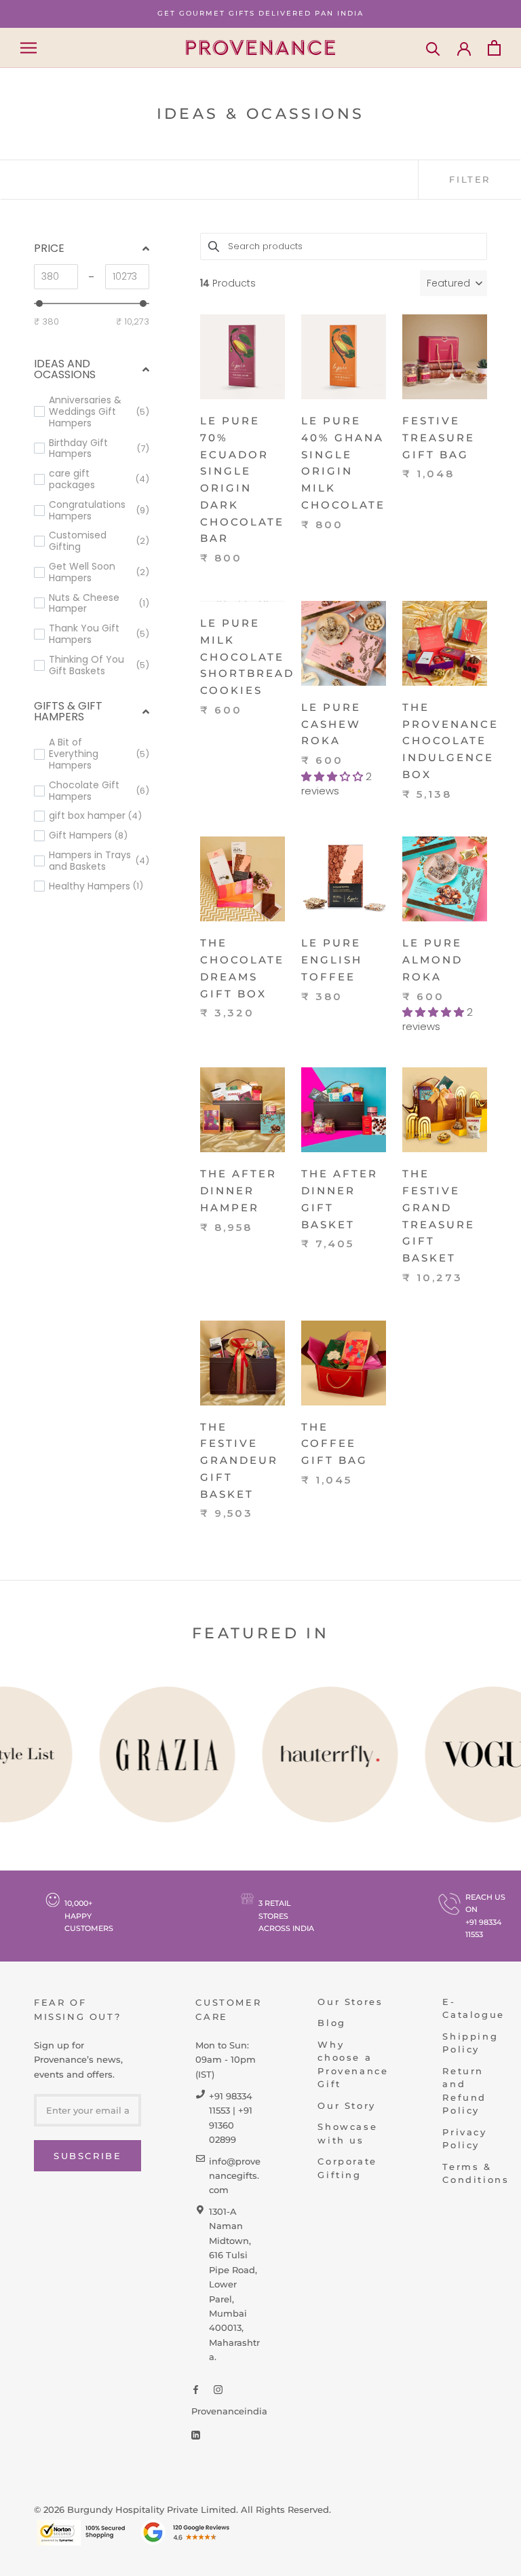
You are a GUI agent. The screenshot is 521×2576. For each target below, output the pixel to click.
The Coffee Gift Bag (334, 1444)
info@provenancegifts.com (235, 2176)
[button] (454, 283)
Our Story (346, 2105)
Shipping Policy (470, 2043)
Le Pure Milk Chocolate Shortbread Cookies (247, 657)
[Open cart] (494, 48)
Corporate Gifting (347, 2168)
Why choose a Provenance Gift (353, 2064)
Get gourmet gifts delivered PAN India (260, 13)
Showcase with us (347, 2133)
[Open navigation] (28, 48)
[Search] (433, 48)
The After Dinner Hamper (238, 1191)
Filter (470, 179)
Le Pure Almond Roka (432, 960)
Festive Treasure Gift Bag (439, 438)
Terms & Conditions (476, 2173)
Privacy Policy (464, 2139)
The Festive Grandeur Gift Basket (239, 1460)
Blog (331, 2023)
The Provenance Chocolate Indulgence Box (450, 741)
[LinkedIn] (196, 2434)
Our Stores (350, 2002)
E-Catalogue (473, 2008)
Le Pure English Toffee (332, 960)
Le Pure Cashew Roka (331, 724)
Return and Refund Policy (464, 2091)
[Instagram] (218, 2389)
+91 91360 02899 (231, 2125)
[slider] (39, 303)
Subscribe (88, 2156)
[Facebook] (196, 2389)
